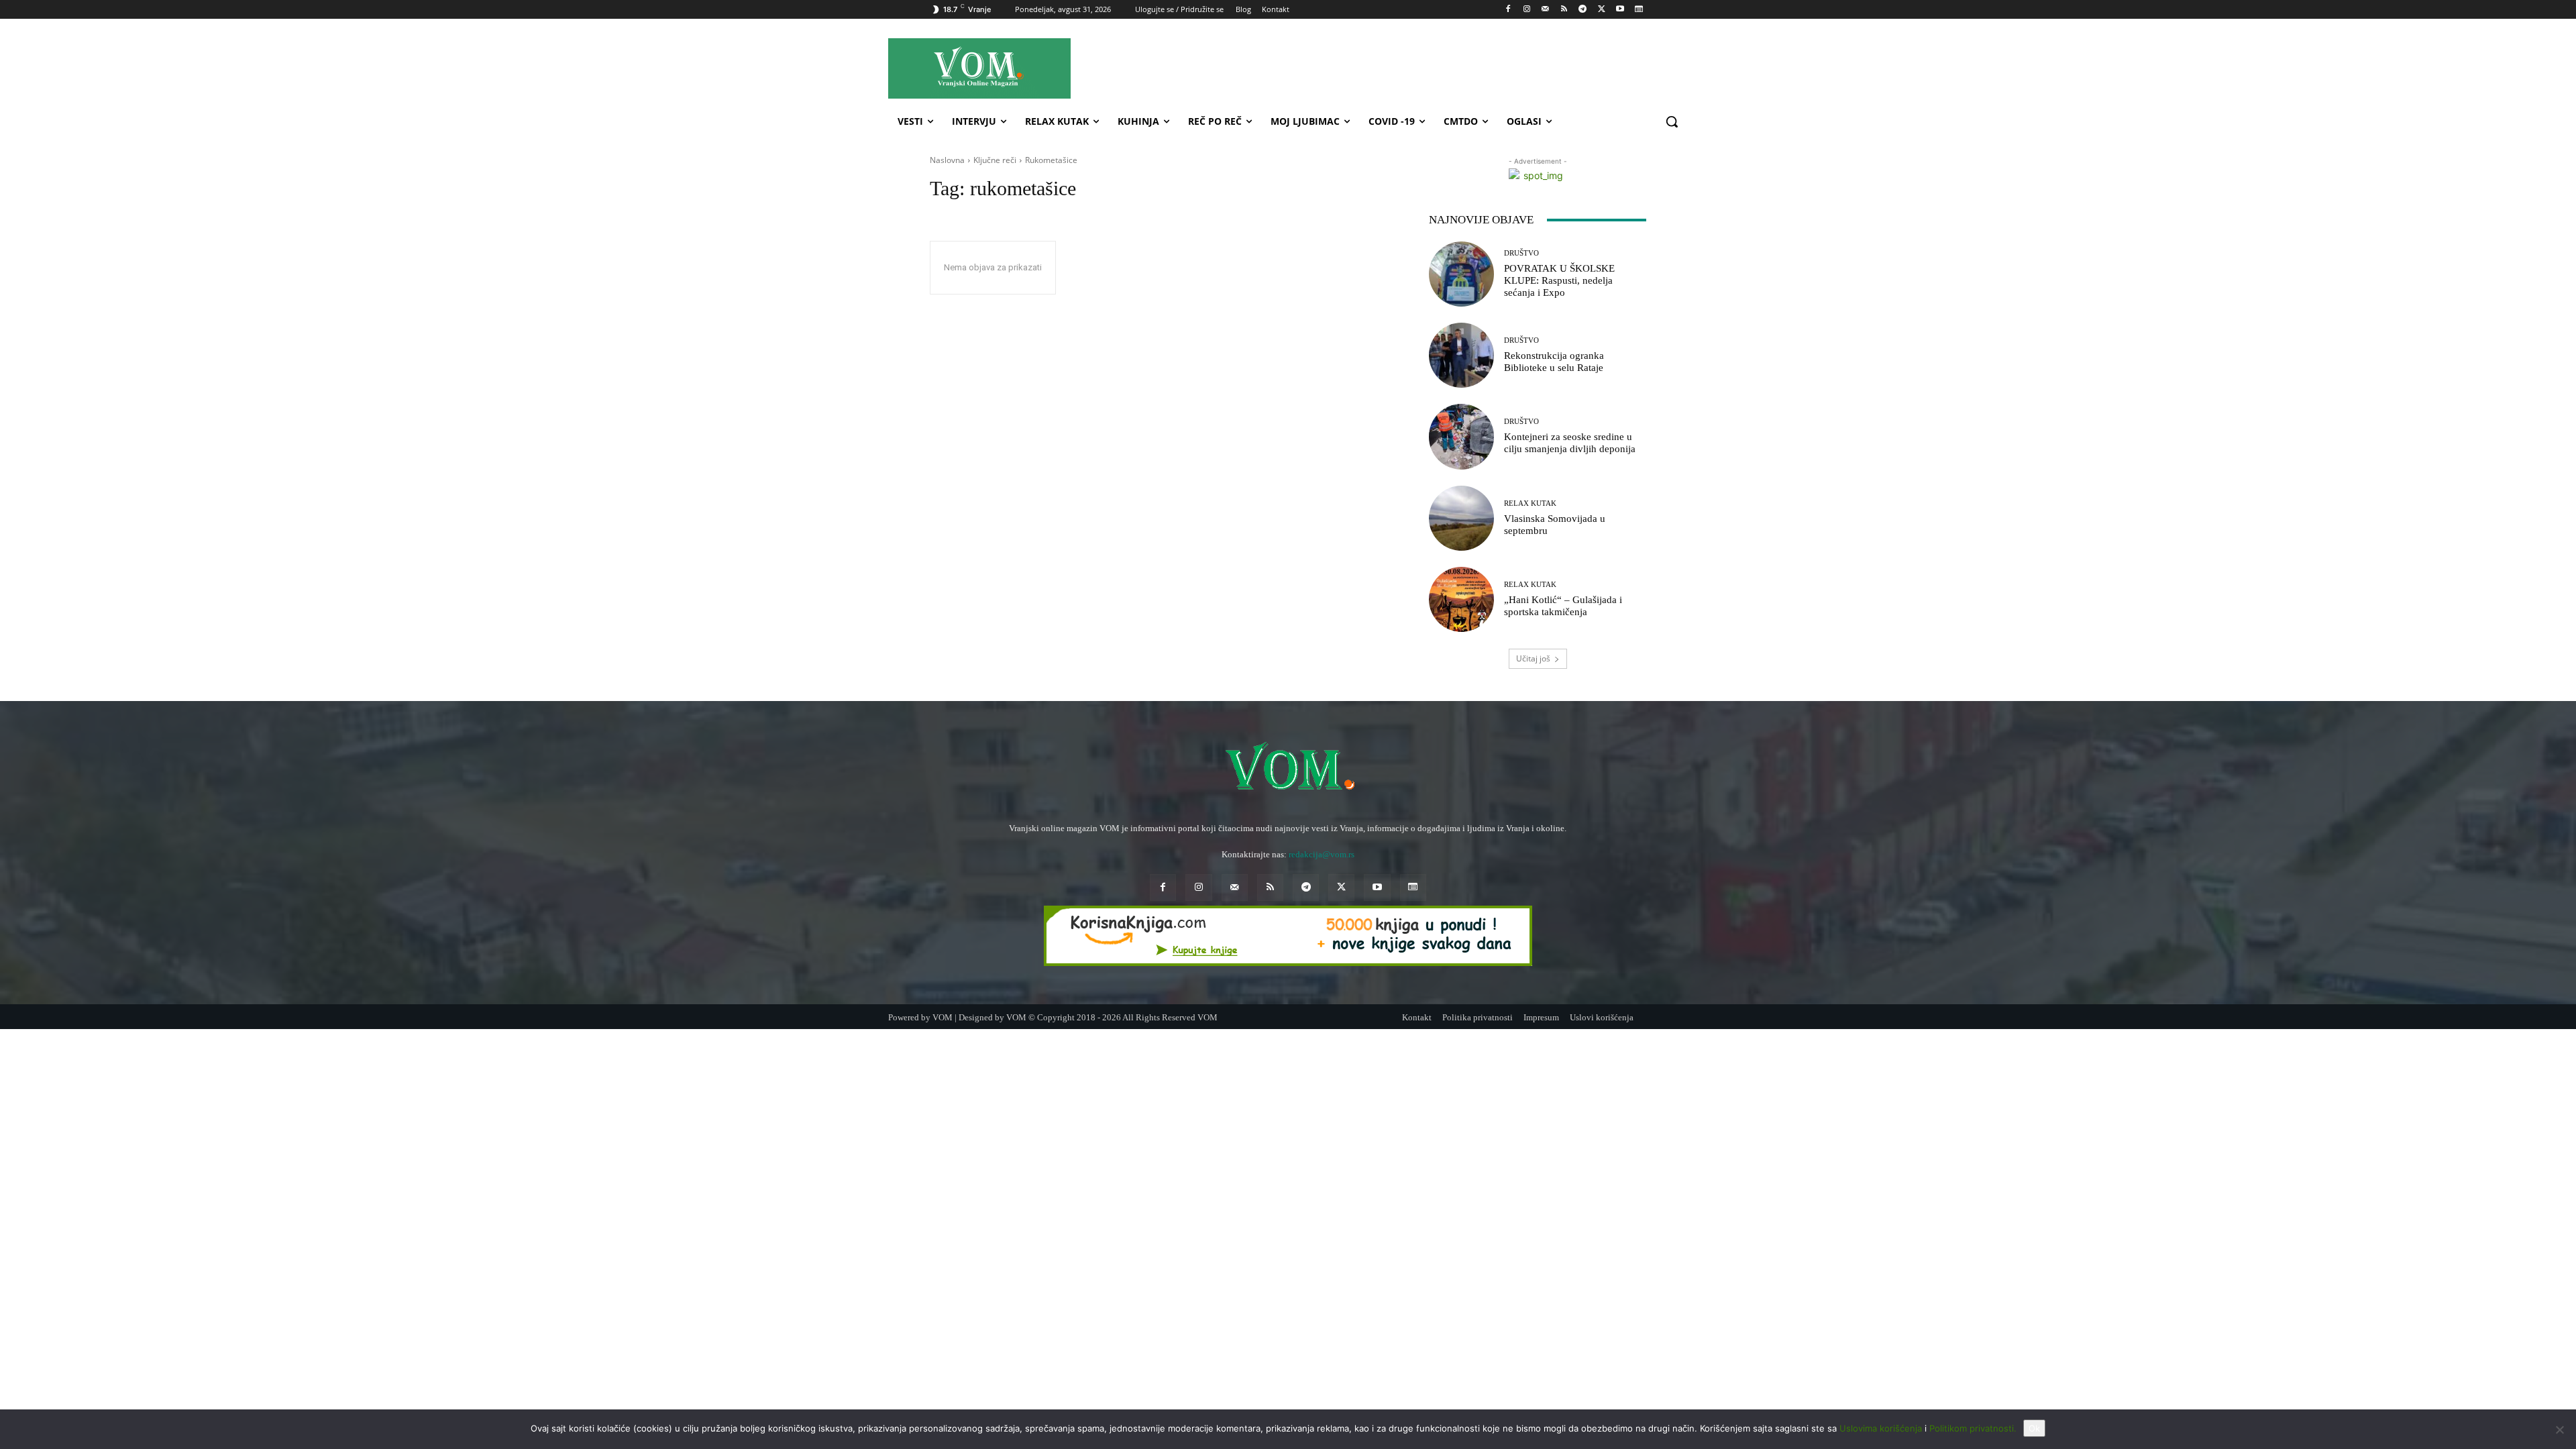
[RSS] (1564, 10)
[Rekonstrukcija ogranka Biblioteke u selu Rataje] (1461, 355)
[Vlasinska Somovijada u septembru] (1461, 518)
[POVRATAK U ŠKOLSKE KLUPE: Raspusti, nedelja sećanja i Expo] (1461, 274)
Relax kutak (1530, 503)
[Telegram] (1583, 10)
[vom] (1288, 768)
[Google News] (1639, 10)
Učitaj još (1533, 658)
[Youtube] (1620, 10)
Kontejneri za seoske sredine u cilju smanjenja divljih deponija (1570, 443)
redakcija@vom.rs (1322, 854)
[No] (2559, 1430)
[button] (1672, 121)
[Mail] (1545, 10)
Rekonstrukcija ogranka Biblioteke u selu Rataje (1554, 362)
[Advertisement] (1408, 68)
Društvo (1521, 253)
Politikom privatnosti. (1973, 1428)
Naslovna (947, 160)
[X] (1602, 10)
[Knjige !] (1288, 936)
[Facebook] (1508, 10)
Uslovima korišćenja (1881, 1428)
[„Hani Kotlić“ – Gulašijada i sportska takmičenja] (1461, 599)
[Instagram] (1526, 10)
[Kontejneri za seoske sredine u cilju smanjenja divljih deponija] (1461, 436)
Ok (2034, 1428)
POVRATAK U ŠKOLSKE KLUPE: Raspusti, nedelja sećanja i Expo (1559, 280)
